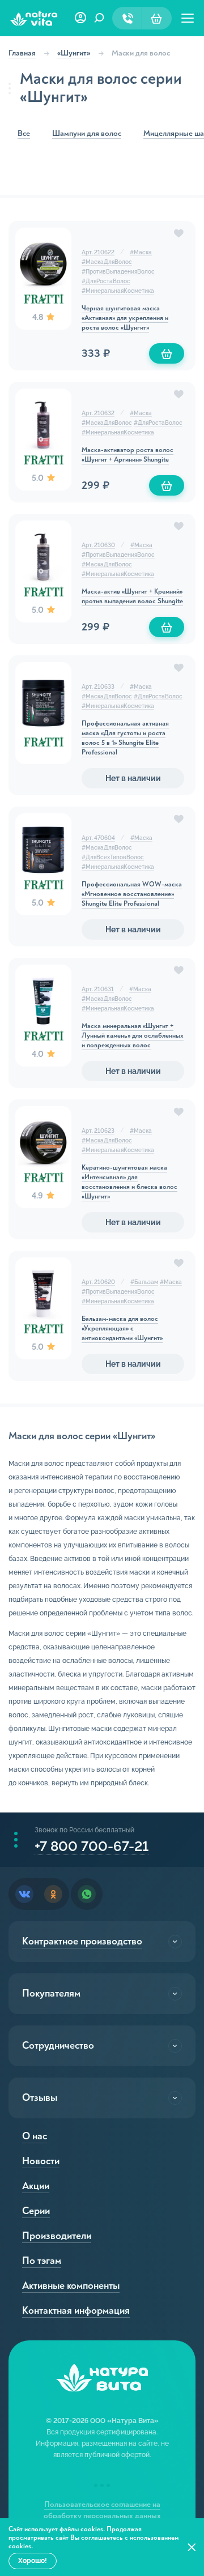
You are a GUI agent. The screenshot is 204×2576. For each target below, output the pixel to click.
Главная (22, 53)
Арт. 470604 (98, 838)
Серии (36, 2211)
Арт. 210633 (98, 687)
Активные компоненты (71, 2286)
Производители (57, 2236)
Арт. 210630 (98, 545)
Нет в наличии (133, 778)
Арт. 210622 (98, 252)
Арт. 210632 (98, 413)
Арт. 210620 (98, 1282)
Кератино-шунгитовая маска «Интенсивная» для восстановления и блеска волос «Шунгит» (129, 1182)
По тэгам (42, 2261)
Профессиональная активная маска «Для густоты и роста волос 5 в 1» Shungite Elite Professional (125, 738)
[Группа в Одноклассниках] (53, 1894)
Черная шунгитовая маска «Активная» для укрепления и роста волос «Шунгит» (125, 318)
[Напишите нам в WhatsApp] (87, 1894)
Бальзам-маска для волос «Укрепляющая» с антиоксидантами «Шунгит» (122, 1328)
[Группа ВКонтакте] (24, 1894)
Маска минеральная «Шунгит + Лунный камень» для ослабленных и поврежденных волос (133, 1036)
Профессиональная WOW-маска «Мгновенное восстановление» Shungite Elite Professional (132, 894)
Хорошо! (33, 2561)
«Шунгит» (74, 53)
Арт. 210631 (98, 989)
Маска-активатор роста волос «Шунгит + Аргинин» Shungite (127, 455)
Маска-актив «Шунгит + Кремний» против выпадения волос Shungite (132, 596)
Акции (36, 2186)
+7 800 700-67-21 (92, 1846)
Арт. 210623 (98, 1131)
